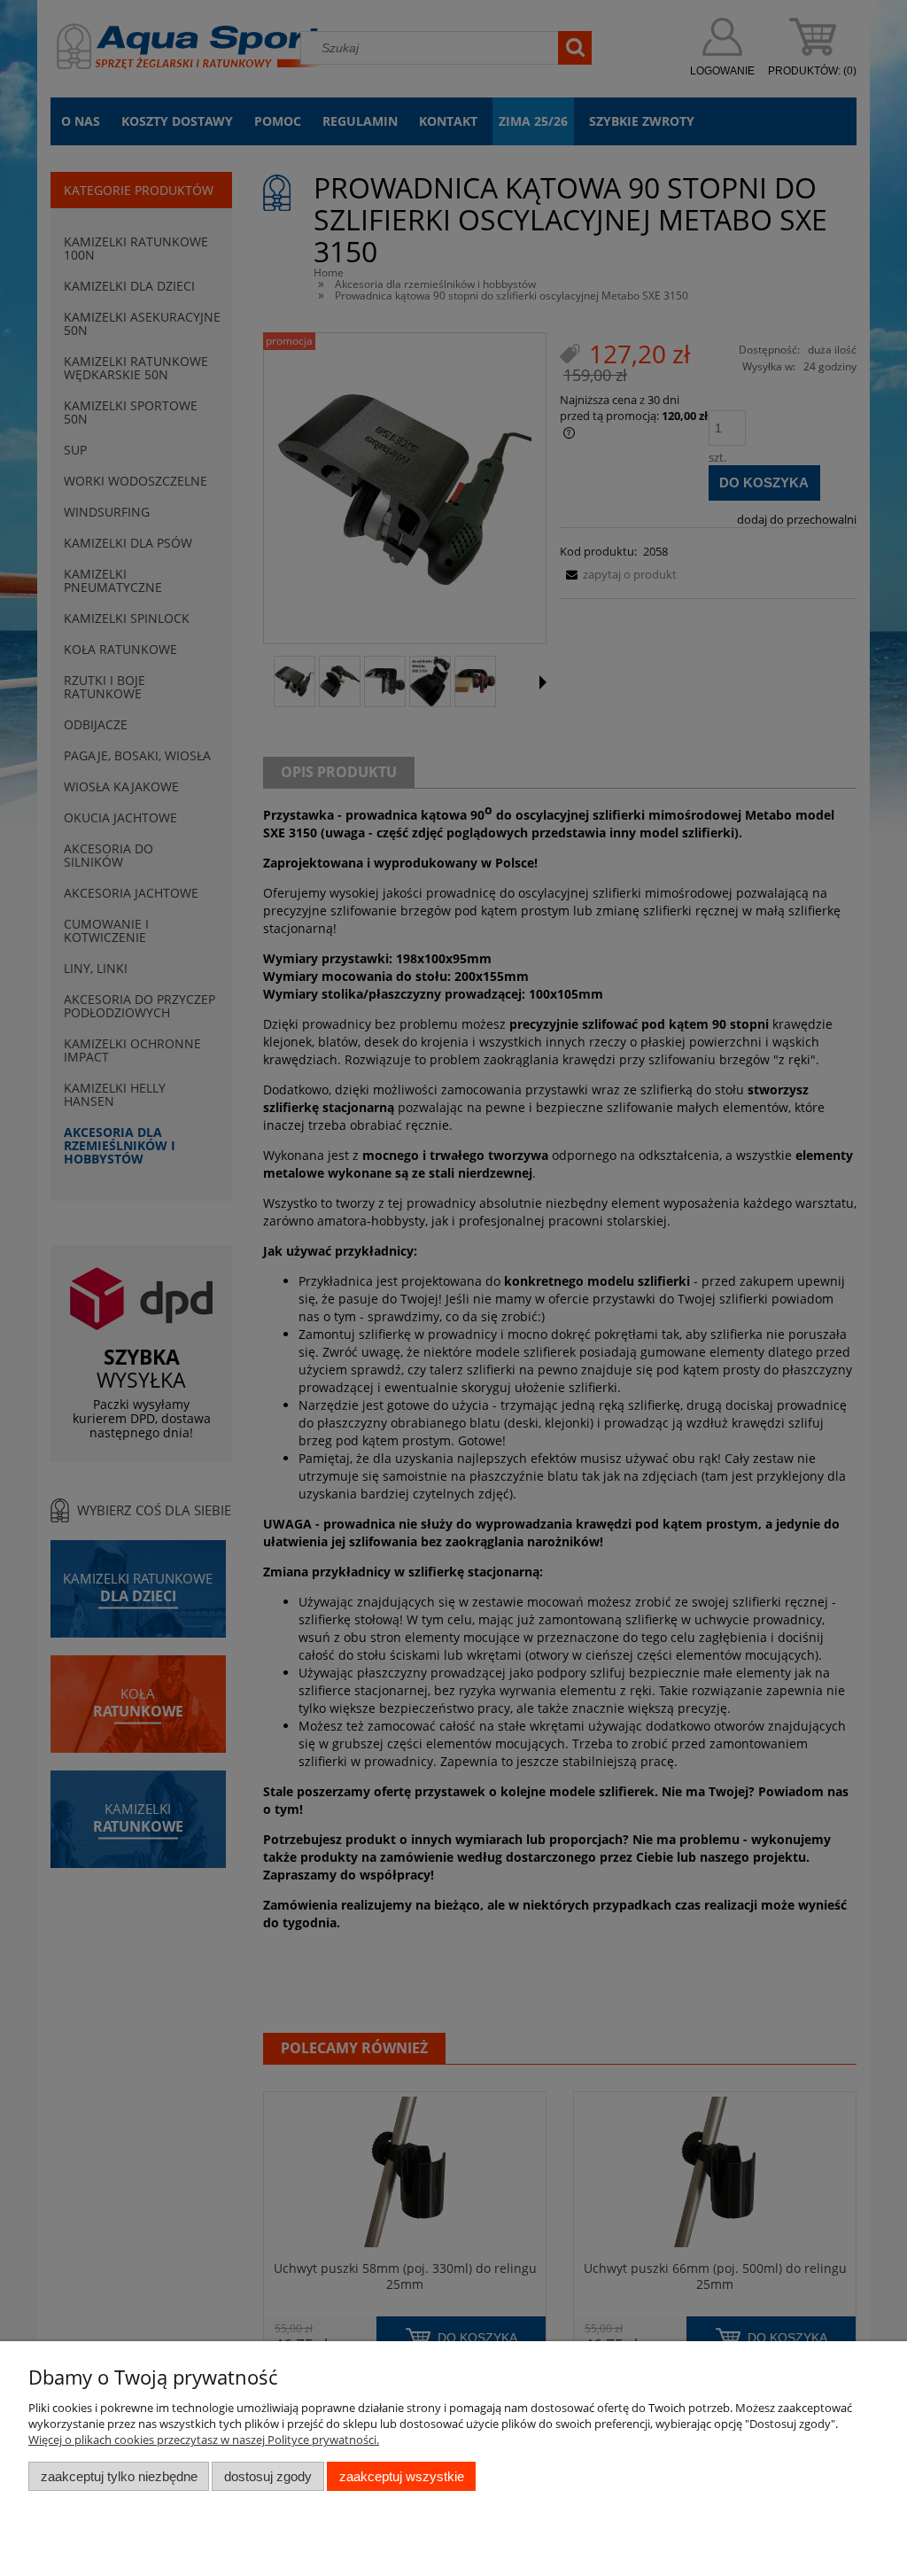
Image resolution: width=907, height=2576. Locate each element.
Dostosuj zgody (268, 2476)
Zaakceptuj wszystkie (402, 2476)
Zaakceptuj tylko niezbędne (119, 2476)
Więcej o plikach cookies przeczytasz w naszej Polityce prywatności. (204, 2440)
